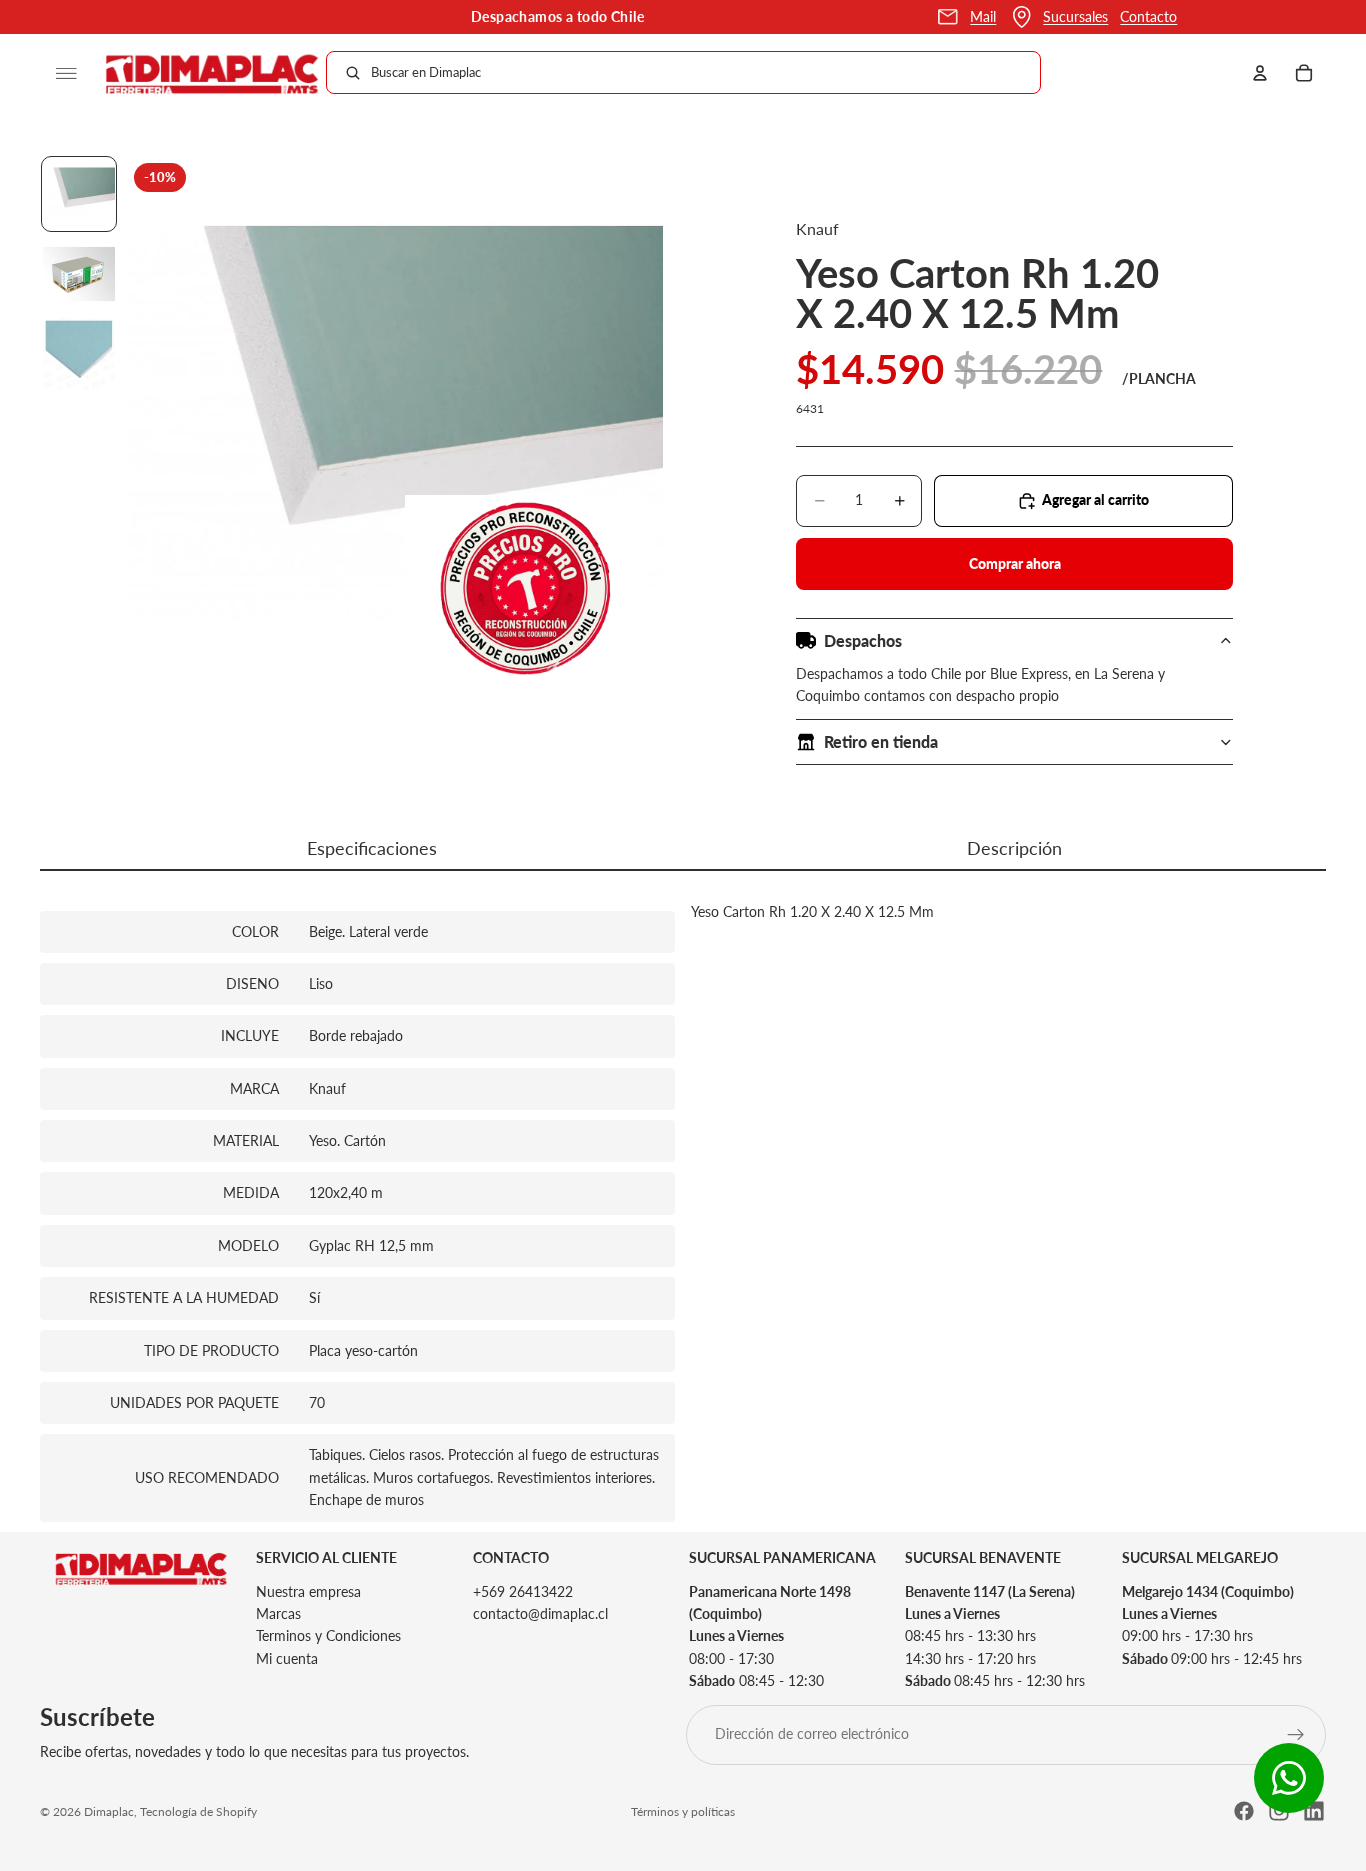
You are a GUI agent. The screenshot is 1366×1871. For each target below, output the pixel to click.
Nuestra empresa (308, 1590)
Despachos (863, 640)
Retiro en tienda (881, 741)
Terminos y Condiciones (328, 1635)
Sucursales (1075, 16)
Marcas (278, 1613)
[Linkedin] (1314, 1811)
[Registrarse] (1296, 1734)
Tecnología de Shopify (198, 1811)
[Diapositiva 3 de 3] (79, 354)
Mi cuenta (287, 1657)
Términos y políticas (683, 1811)
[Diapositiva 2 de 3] (79, 274)
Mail (983, 16)
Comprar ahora (1015, 563)
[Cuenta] (1260, 73)
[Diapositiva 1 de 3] (79, 194)
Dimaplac (109, 1811)
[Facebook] (1244, 1811)
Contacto (1148, 16)
